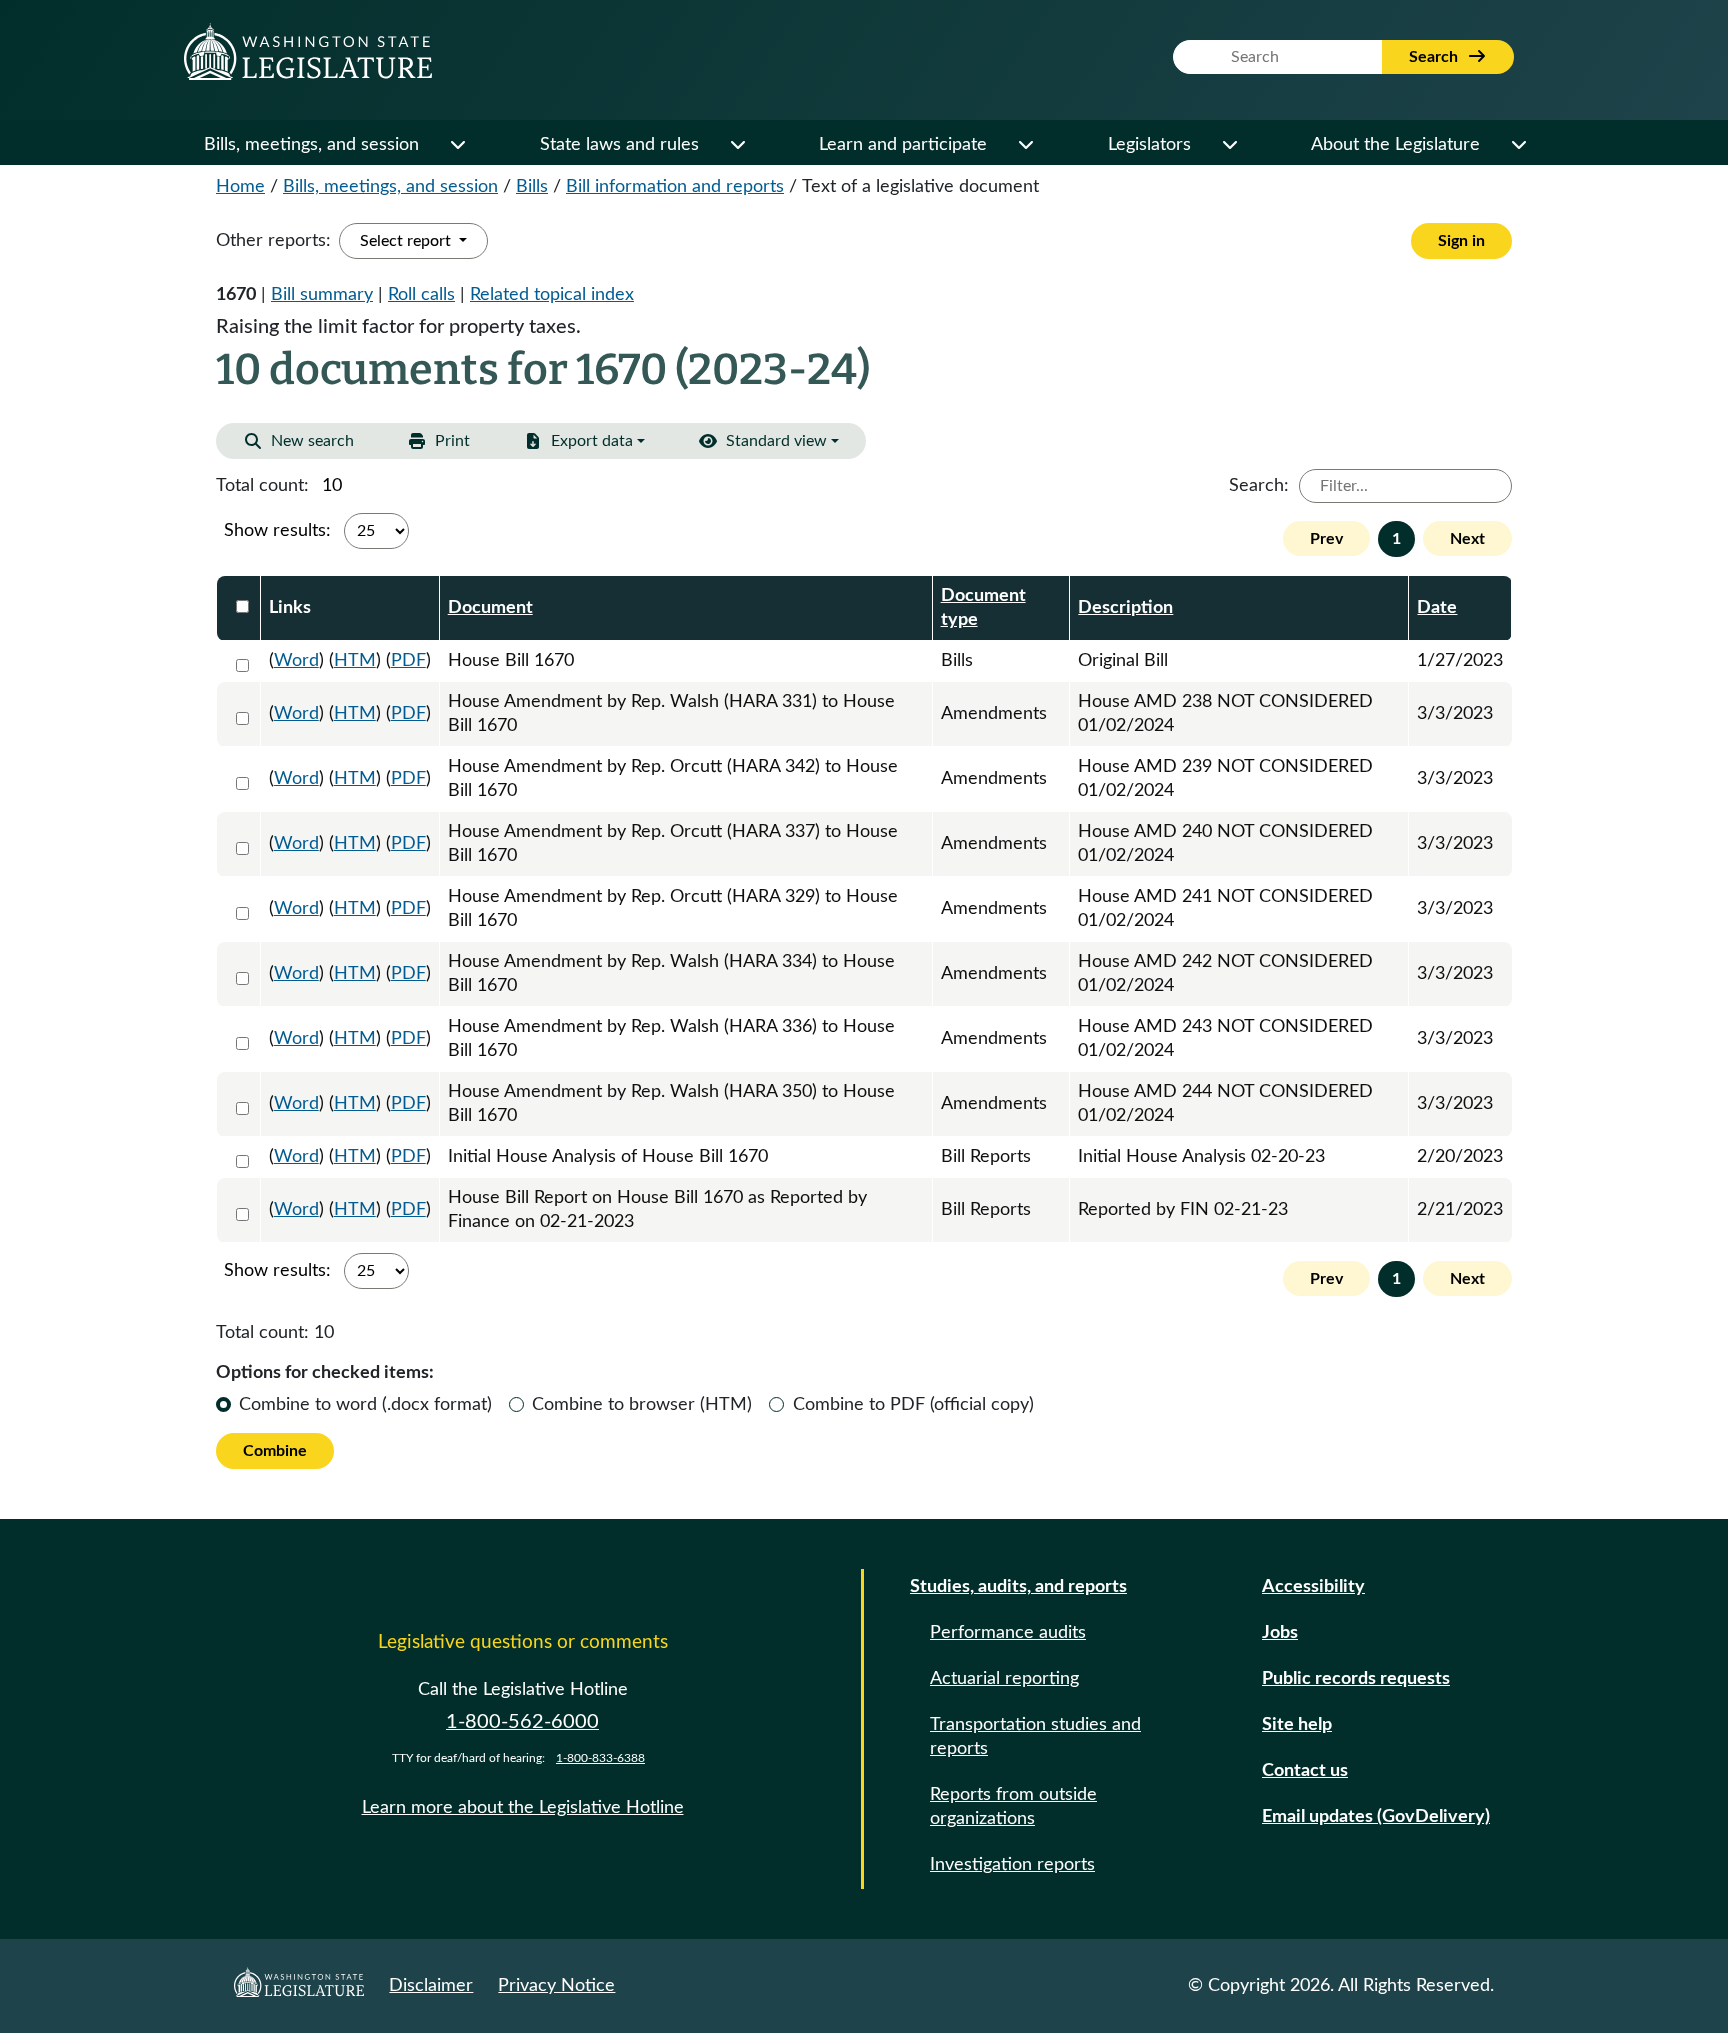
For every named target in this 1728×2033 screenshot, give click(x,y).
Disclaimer (431, 1986)
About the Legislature (1395, 145)
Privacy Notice (556, 1986)
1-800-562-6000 (522, 1722)
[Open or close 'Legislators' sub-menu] (1229, 145)
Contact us (1305, 1771)
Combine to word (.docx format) (365, 1405)
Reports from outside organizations (1013, 1807)
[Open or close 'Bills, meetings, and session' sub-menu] (457, 145)
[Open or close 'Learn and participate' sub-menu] (1025, 145)
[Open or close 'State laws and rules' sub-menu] (737, 145)
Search (1435, 57)
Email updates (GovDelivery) (1376, 1817)
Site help (1297, 1725)
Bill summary (322, 295)
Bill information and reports (675, 187)
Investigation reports (1012, 1865)
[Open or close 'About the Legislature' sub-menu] (1518, 145)
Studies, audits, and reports (1018, 1587)
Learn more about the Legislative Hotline (523, 1808)
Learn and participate (903, 145)
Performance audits (1008, 1633)
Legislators (1149, 145)
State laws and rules (619, 145)
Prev (1326, 539)
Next (1467, 539)
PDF (408, 661)
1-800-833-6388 (600, 1758)
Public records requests (1356, 1679)
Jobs (1280, 1633)
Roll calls (421, 295)
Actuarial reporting (1004, 1679)
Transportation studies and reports (1035, 1737)
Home (240, 187)
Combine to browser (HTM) (642, 1405)
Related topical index (552, 295)
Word (296, 661)
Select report (407, 241)
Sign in (1461, 241)
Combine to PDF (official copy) (913, 1405)
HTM (355, 661)
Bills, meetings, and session (311, 145)
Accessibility (1313, 1587)
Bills (532, 187)
